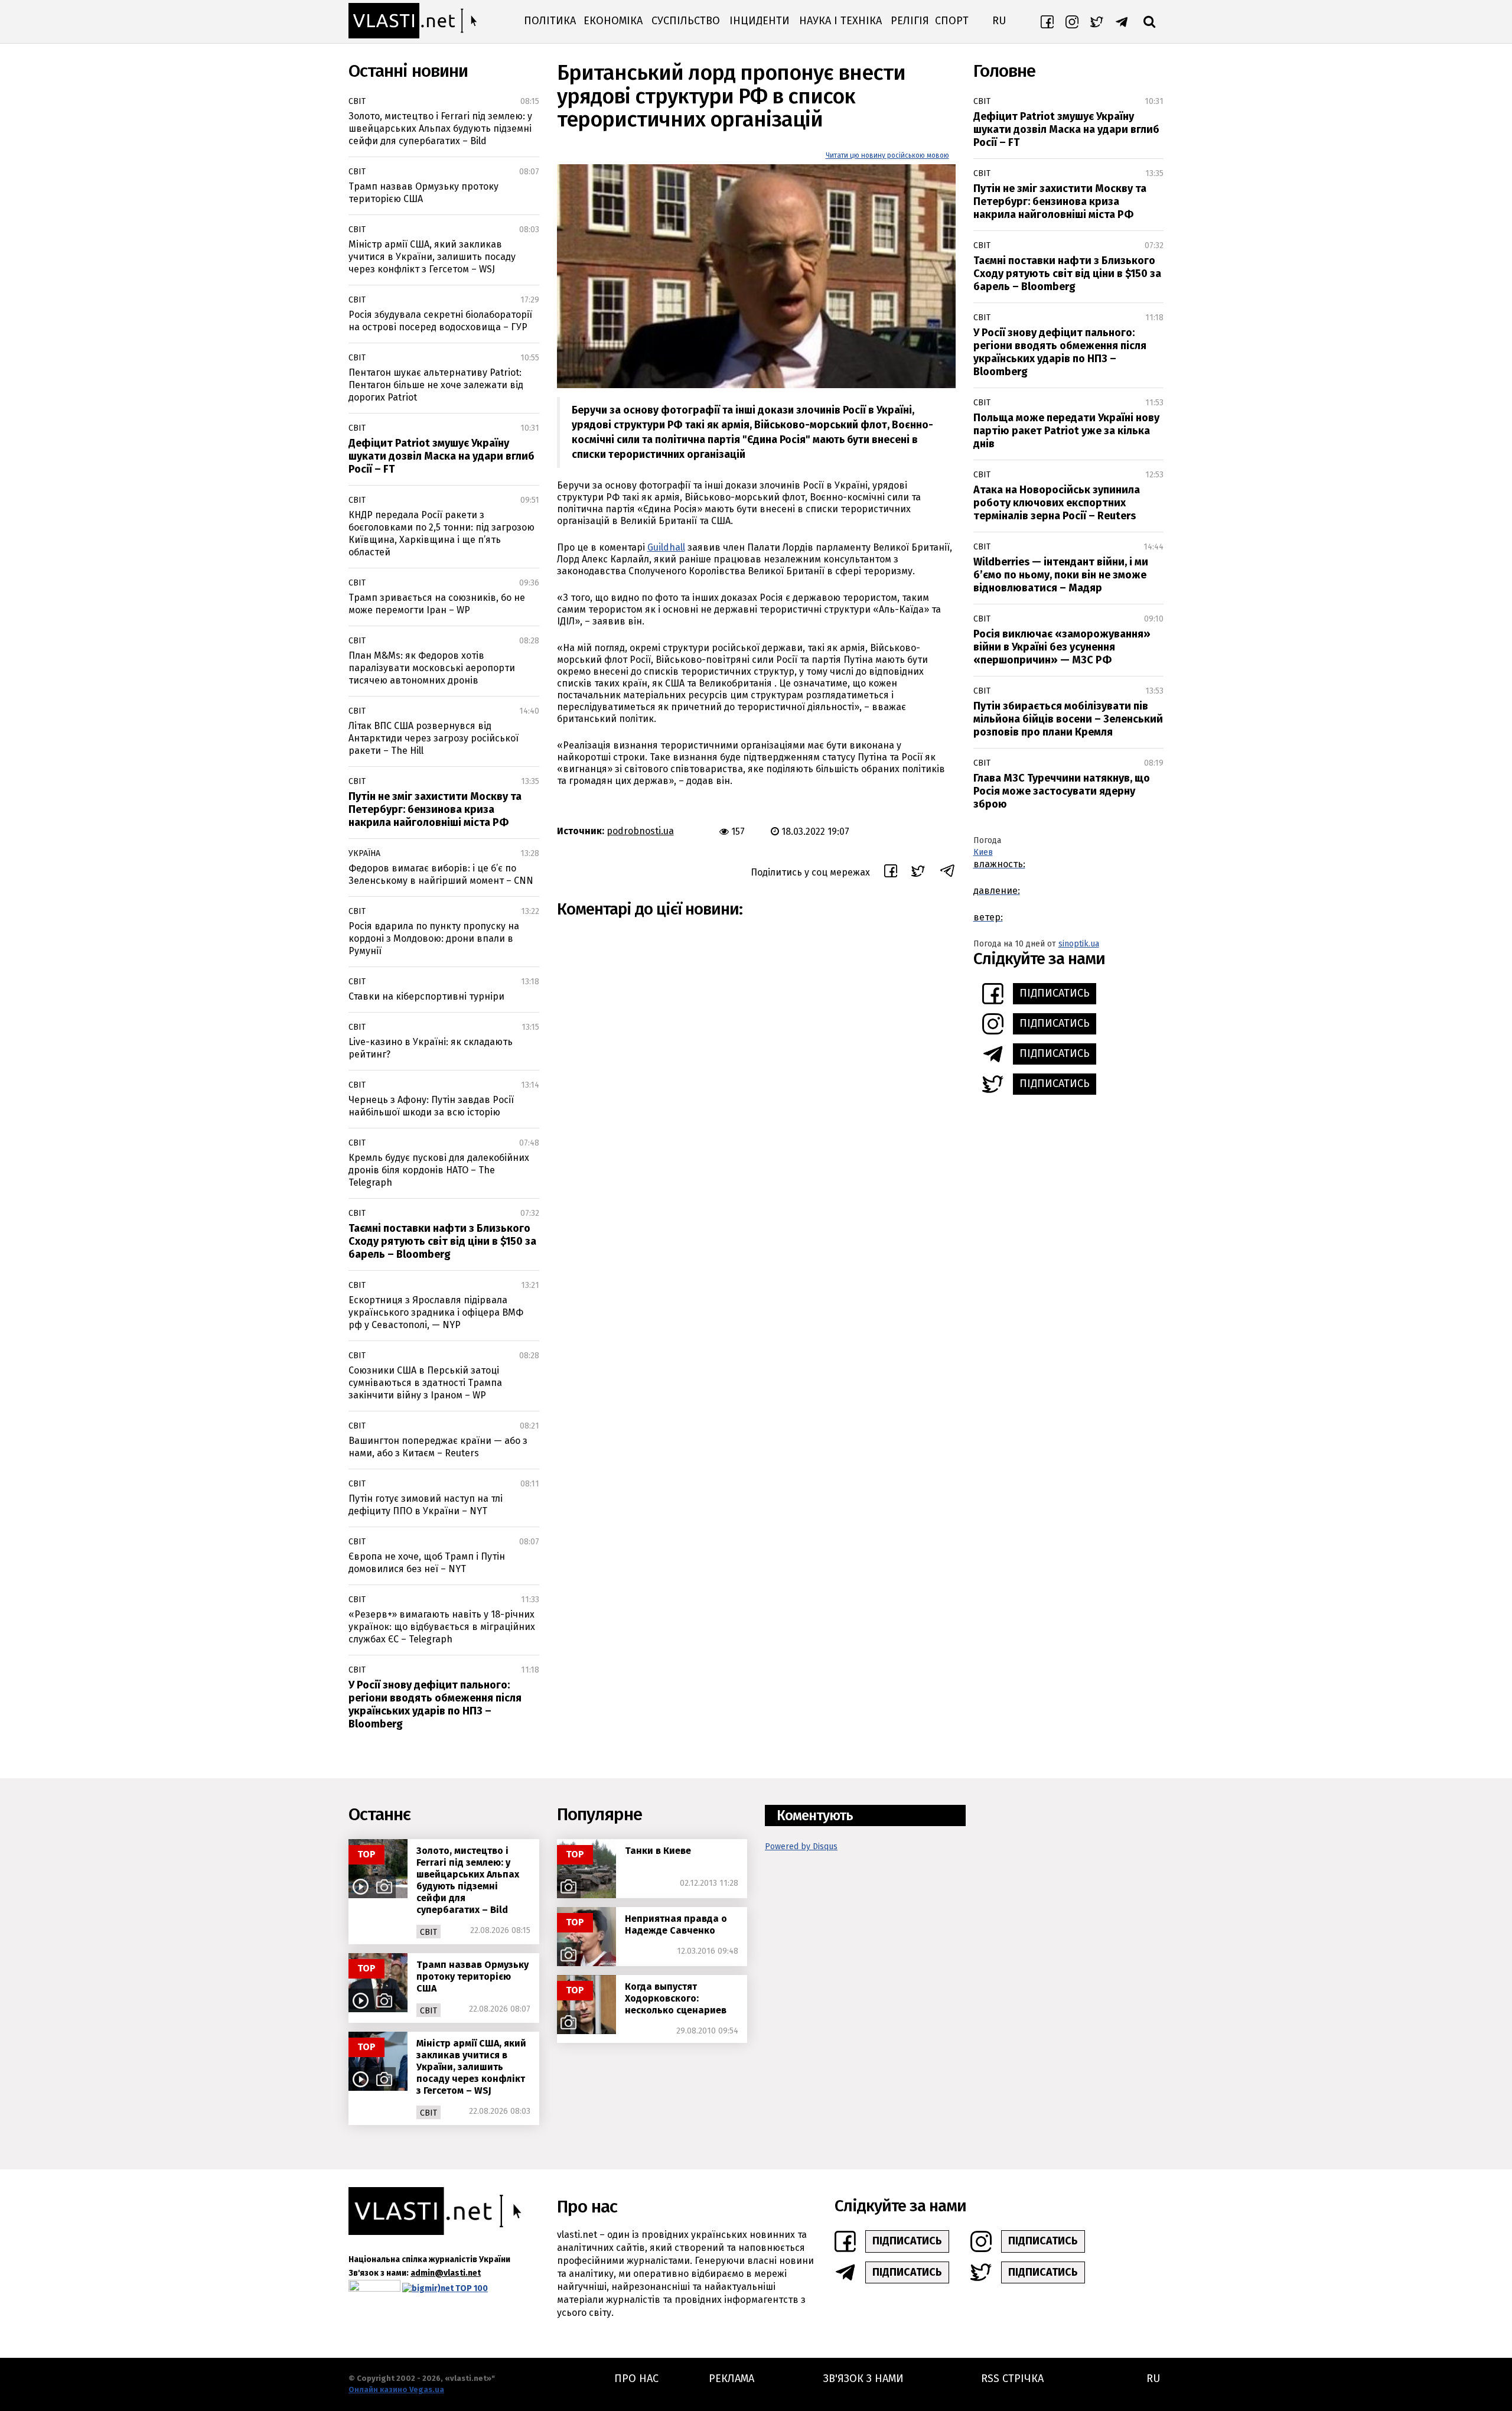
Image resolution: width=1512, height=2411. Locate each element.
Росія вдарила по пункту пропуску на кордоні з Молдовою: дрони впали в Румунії (434, 938)
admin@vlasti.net (446, 2273)
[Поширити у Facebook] (891, 873)
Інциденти (760, 21)
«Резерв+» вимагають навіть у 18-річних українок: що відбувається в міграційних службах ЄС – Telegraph (442, 1627)
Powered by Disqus (801, 1847)
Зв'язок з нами (863, 2379)
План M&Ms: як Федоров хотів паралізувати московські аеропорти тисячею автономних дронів (432, 668)
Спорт (952, 21)
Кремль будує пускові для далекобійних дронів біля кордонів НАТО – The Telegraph (439, 1170)
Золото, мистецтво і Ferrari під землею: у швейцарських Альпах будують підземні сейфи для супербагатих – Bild (440, 128)
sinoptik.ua (1079, 944)
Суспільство (686, 21)
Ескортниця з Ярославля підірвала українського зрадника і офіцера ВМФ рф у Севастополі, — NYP (436, 1312)
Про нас (636, 2379)
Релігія (910, 21)
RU (999, 21)
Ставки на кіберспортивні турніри (426, 996)
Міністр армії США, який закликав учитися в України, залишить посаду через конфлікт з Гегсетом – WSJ (432, 257)
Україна (364, 853)
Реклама (731, 2379)
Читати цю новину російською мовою (887, 155)
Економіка (613, 21)
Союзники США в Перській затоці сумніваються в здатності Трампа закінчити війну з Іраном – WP (425, 1383)
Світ (357, 101)
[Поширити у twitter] (918, 873)
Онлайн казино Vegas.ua (396, 2389)
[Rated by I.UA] (374, 2288)
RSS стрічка (1012, 2379)
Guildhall (666, 547)
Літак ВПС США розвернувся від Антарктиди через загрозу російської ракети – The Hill (434, 738)
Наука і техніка (840, 21)
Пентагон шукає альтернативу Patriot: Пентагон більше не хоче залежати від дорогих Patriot (436, 385)
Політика (550, 21)
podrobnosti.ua (640, 831)
